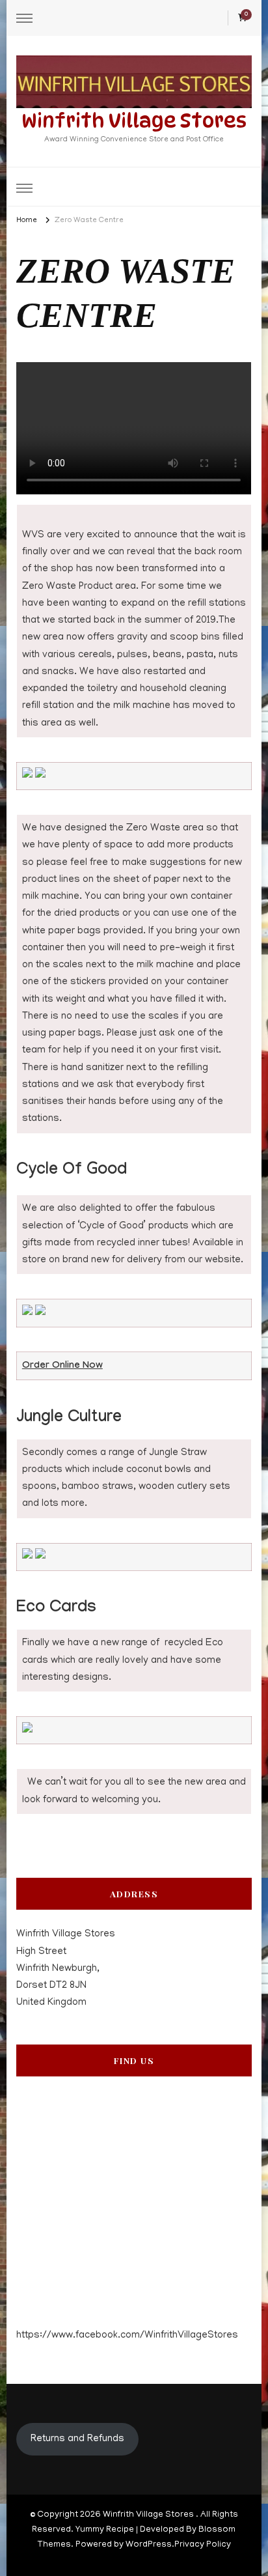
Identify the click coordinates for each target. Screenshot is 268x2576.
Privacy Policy (203, 2545)
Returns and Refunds (77, 2439)
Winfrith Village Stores (134, 120)
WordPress (149, 2545)
